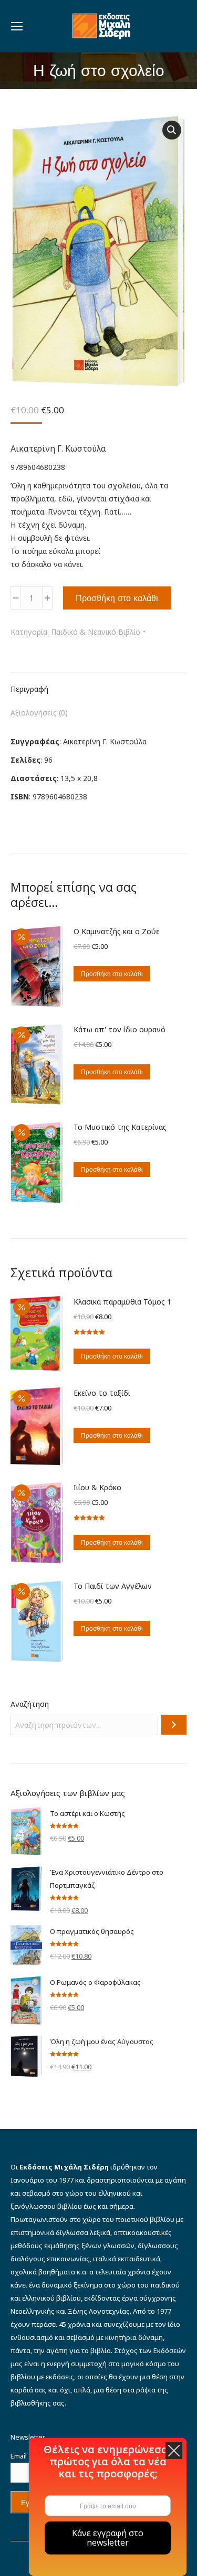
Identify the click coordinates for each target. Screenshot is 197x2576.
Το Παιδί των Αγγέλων (113, 1586)
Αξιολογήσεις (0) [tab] (39, 713)
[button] (172, 130)
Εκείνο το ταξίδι (102, 1393)
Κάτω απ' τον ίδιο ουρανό (120, 1029)
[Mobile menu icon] (17, 26)
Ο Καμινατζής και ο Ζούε (117, 931)
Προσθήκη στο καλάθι (117, 598)
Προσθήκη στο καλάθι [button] (112, 974)
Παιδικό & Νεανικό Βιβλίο (96, 632)
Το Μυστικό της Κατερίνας (120, 1127)
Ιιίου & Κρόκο (97, 1487)
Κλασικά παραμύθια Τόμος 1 (122, 1302)
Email (22, 2456)
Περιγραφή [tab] (29, 689)
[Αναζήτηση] (174, 1725)
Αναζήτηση (30, 1704)
